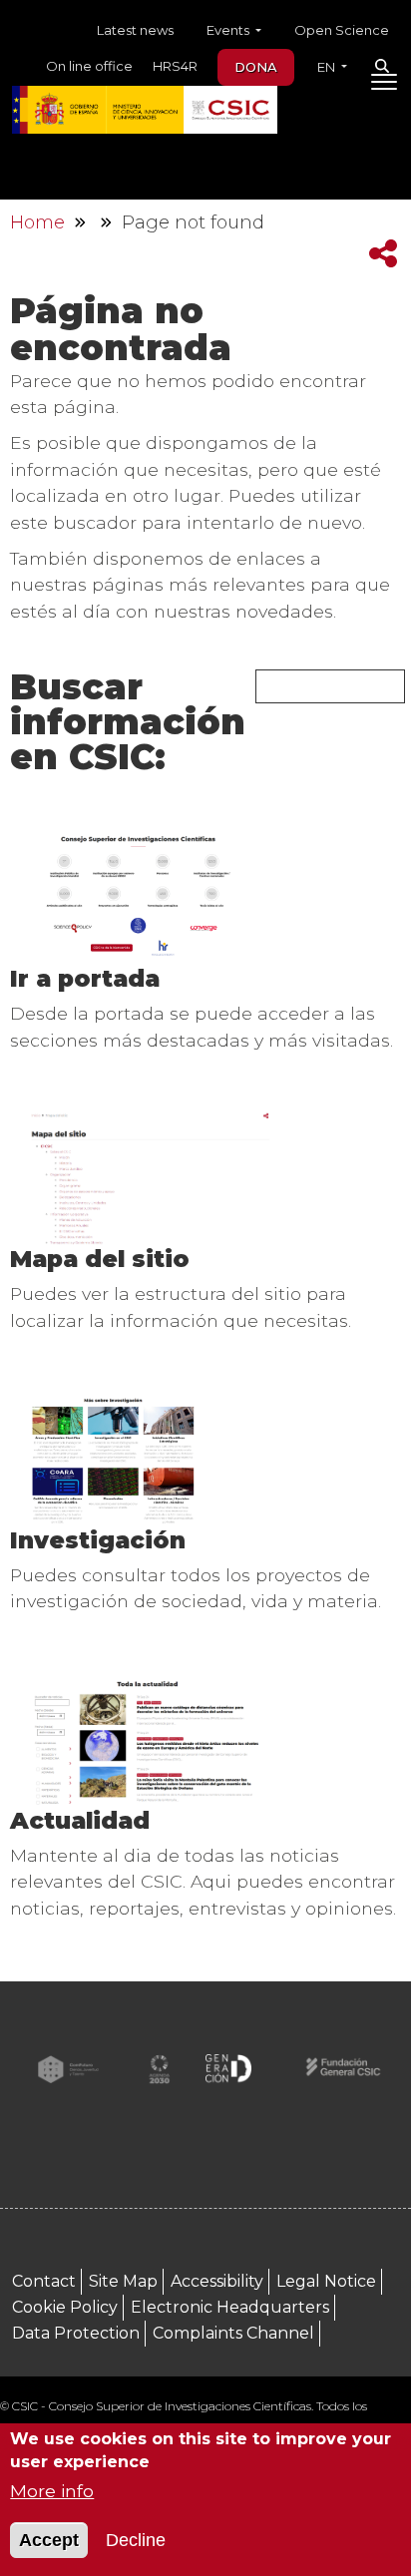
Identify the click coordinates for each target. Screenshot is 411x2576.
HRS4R (175, 66)
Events (229, 30)
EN (328, 67)
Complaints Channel (233, 2333)
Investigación (98, 1540)
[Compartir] (383, 254)
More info (52, 2491)
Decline (136, 2540)
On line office (89, 66)
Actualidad (80, 1820)
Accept (49, 2540)
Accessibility (217, 2281)
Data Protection (76, 2333)
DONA (256, 67)
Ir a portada (85, 978)
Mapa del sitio (100, 1259)
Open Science (342, 30)
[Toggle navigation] (384, 86)
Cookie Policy (65, 2307)
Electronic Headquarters (230, 2307)
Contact (44, 2281)
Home (37, 222)
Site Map (123, 2281)
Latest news (135, 30)
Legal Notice (326, 2281)
